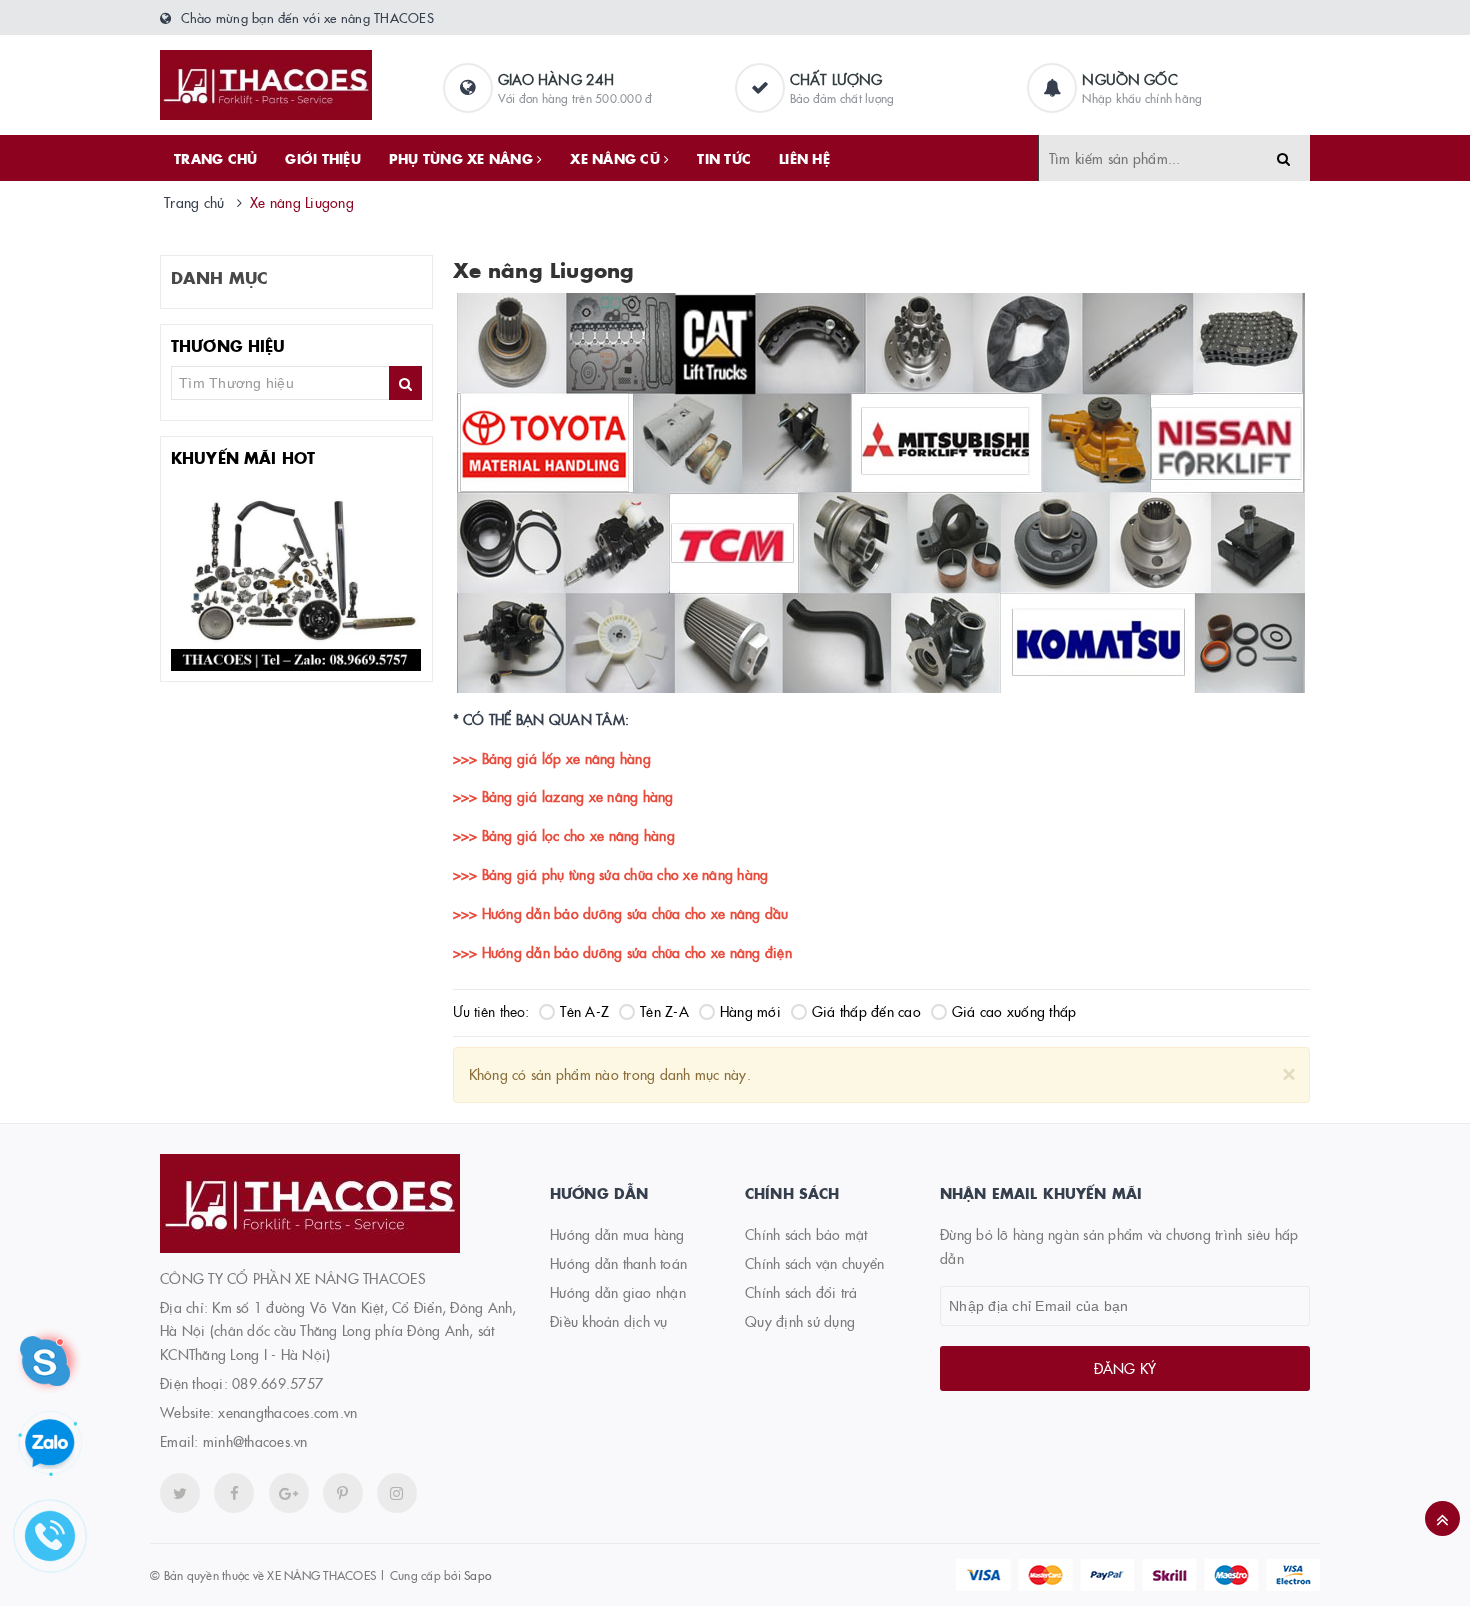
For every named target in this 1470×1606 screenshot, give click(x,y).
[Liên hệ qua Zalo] (50, 1444)
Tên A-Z (584, 1011)
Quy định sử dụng (800, 1321)
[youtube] (343, 1493)
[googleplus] (289, 1493)
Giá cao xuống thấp (1014, 1011)
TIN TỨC (724, 158)
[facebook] (234, 1493)
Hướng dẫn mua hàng (617, 1234)
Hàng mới (750, 1011)
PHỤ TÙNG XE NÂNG (463, 158)
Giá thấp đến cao (866, 1011)
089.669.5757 (277, 1383)
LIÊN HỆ (804, 158)
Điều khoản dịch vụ (609, 1321)
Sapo (477, 1574)
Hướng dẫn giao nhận (618, 1292)
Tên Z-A (664, 1011)
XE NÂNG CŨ (617, 158)
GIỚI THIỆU (323, 158)
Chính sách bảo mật (806, 1234)
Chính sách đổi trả (801, 1292)
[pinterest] (397, 1493)
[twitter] (180, 1493)
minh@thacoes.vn (255, 1441)
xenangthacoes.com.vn (287, 1412)
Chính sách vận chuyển (814, 1263)
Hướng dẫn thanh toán (618, 1263)
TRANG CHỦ (215, 158)
